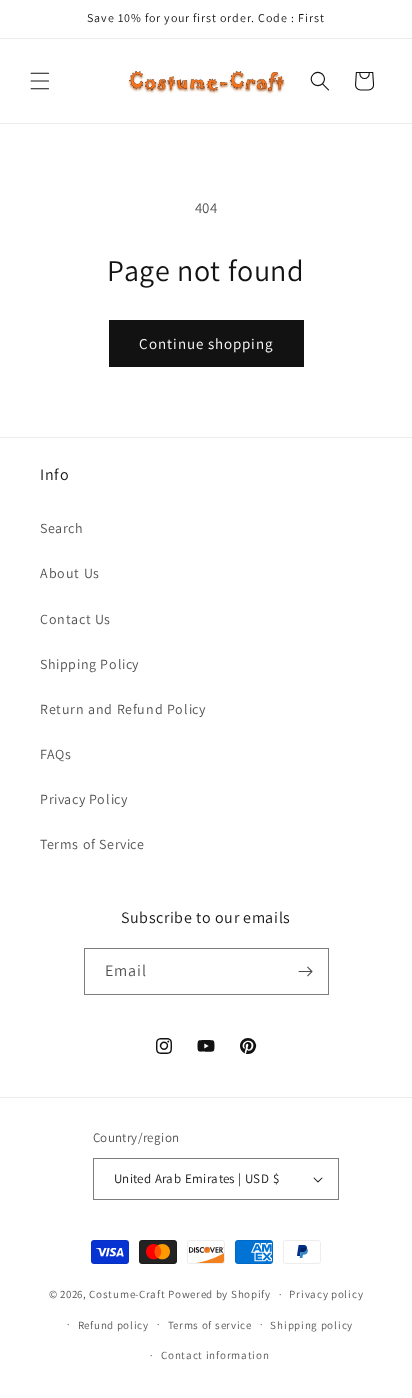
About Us (70, 573)
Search (62, 528)
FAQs (55, 754)
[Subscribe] (306, 971)
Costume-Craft (127, 1294)
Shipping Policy (89, 664)
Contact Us (75, 619)
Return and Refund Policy (122, 709)
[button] (40, 81)
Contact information (215, 1355)
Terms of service (210, 1325)
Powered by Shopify (219, 1294)
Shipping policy (311, 1325)
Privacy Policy (83, 799)
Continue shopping (206, 343)
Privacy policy (326, 1294)
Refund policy (113, 1325)
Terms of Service (92, 844)
